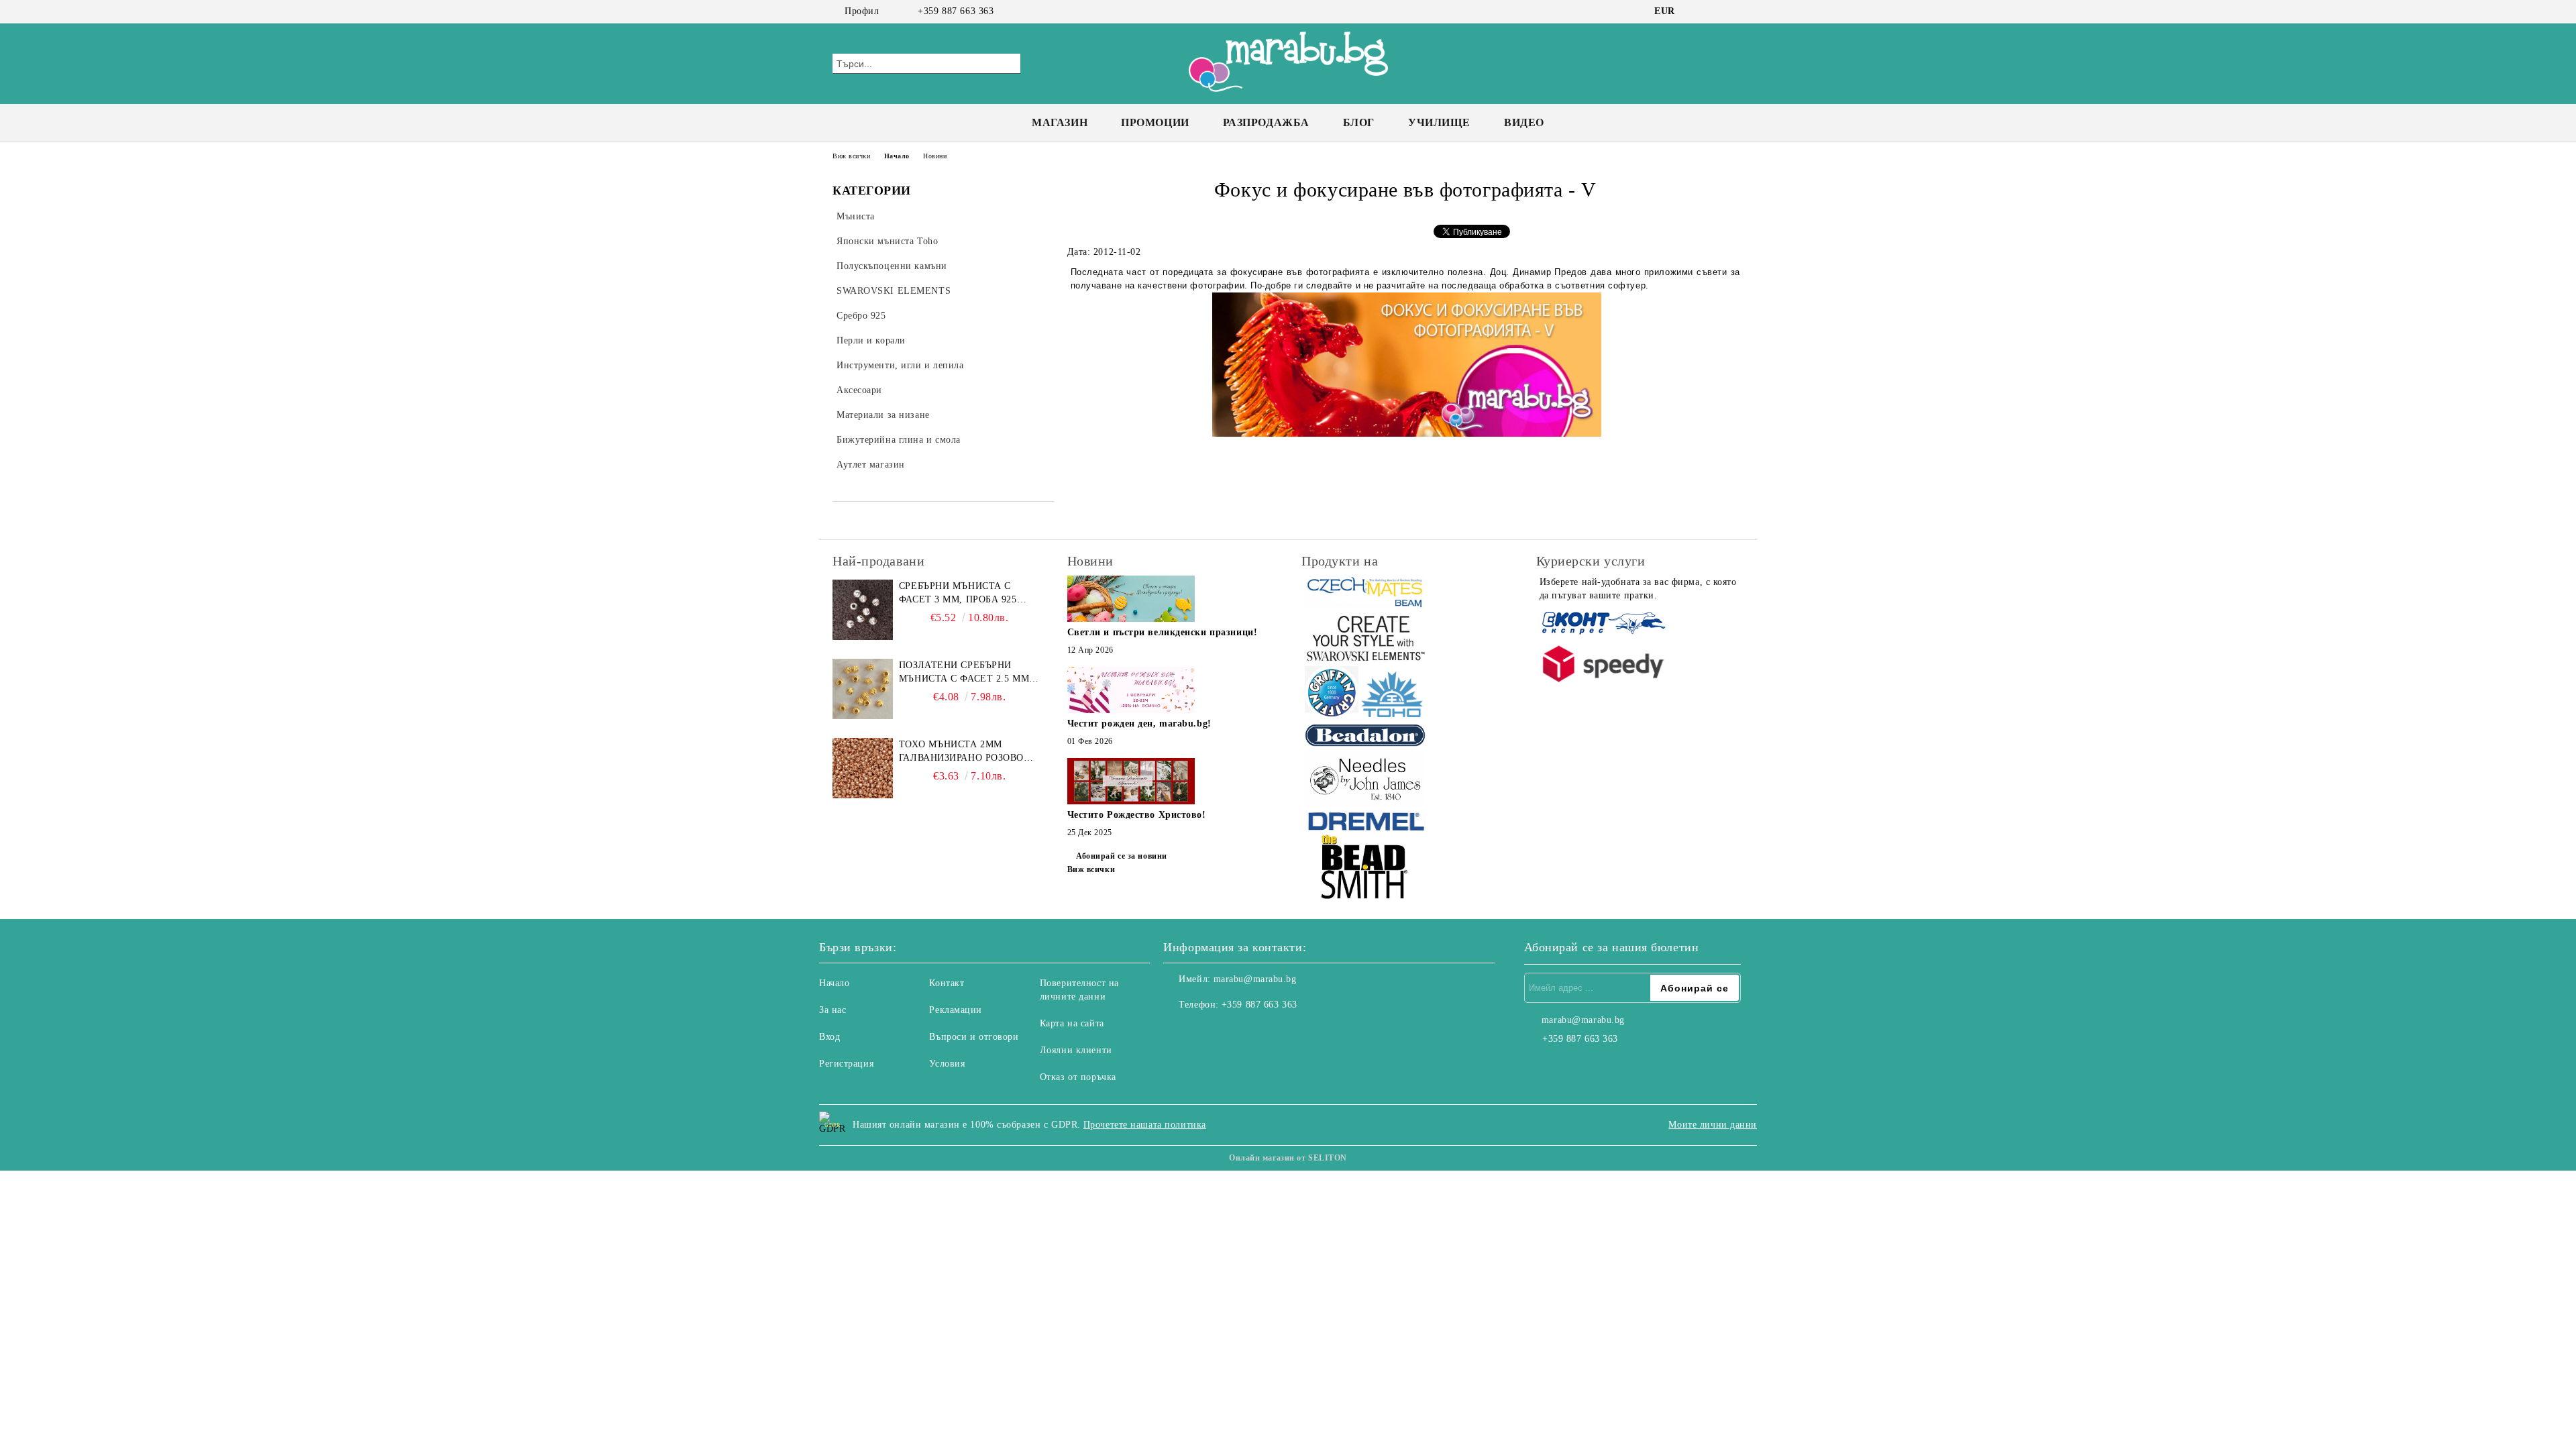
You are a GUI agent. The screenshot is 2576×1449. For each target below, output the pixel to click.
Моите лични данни (1713, 1125)
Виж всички (852, 156)
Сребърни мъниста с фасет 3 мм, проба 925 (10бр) (958, 594)
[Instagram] (1716, 11)
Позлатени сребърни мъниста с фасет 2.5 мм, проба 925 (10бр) (966, 673)
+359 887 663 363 (956, 11)
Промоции (1155, 122)
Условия (947, 1064)
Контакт (947, 983)
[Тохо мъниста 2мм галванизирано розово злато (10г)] (863, 768)
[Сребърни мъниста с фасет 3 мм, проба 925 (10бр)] (863, 610)
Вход (829, 1037)
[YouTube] (1736, 11)
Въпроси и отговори (974, 1037)
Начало (897, 156)
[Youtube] (1233, 1032)
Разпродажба (1266, 122)
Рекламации (956, 1010)
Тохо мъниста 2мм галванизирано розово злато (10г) (961, 752)
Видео (1524, 122)
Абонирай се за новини (1122, 856)
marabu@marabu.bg (1255, 979)
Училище (1439, 122)
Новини (935, 156)
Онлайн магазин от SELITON (1288, 1158)
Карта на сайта (1072, 1023)
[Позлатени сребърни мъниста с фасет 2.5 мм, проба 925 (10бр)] (863, 689)
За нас (833, 1010)
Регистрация (846, 1064)
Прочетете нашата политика (1145, 1125)
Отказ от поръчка (1078, 1077)
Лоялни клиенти (1076, 1050)
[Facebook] (1696, 11)
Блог (1359, 122)
